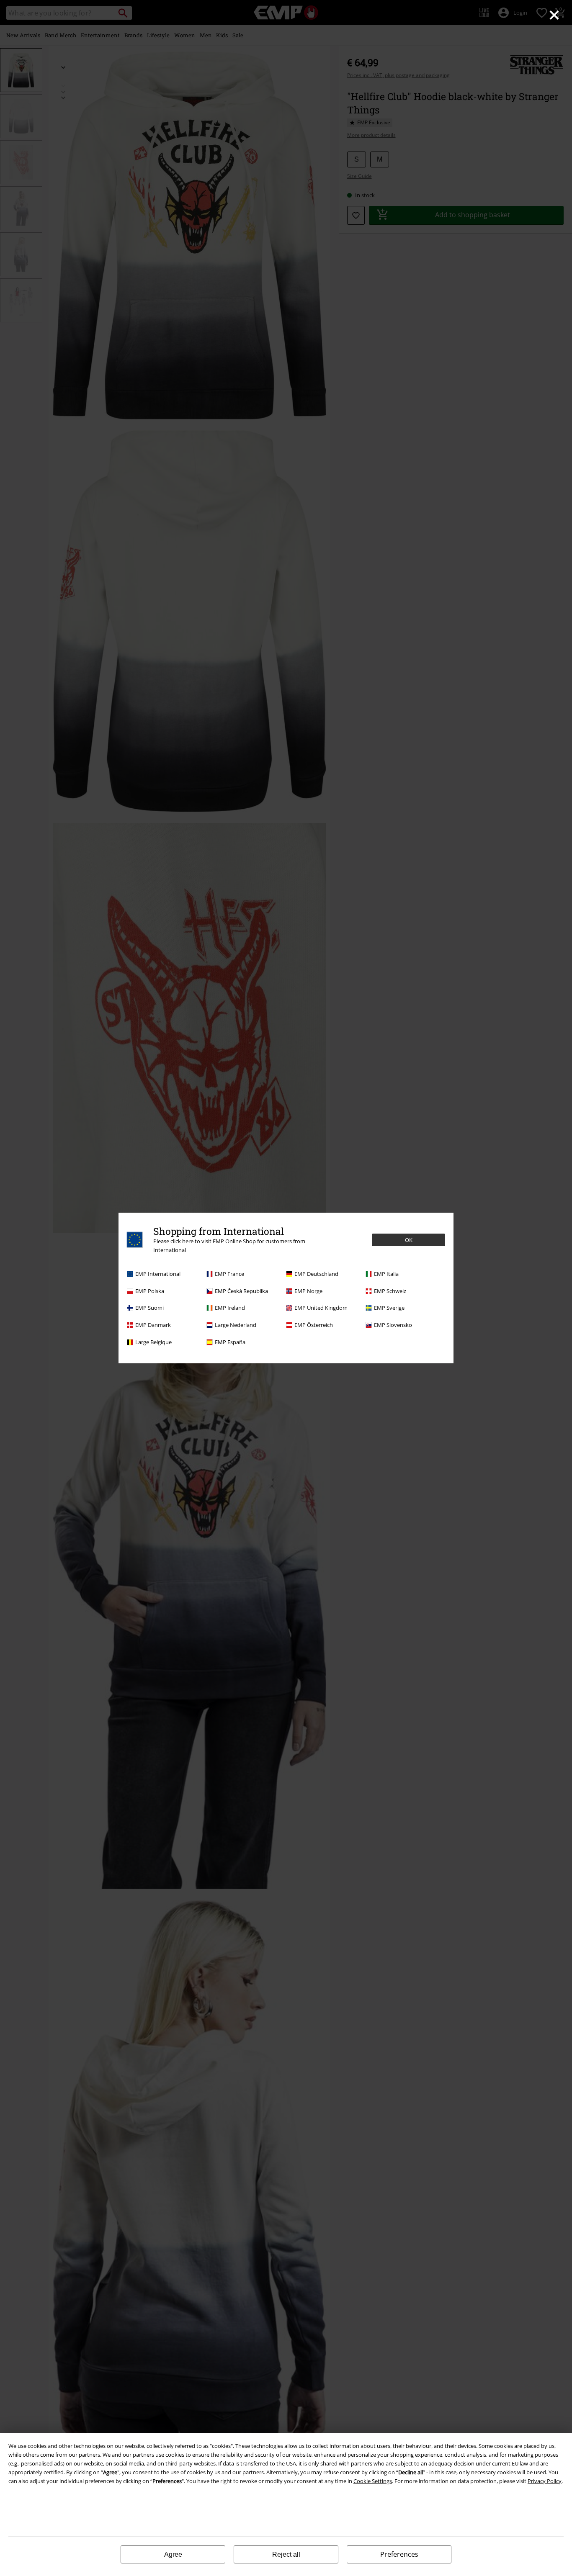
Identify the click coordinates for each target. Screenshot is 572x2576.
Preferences (399, 2554)
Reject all (286, 2554)
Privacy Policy (545, 2481)
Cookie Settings (373, 2481)
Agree (173, 2554)
